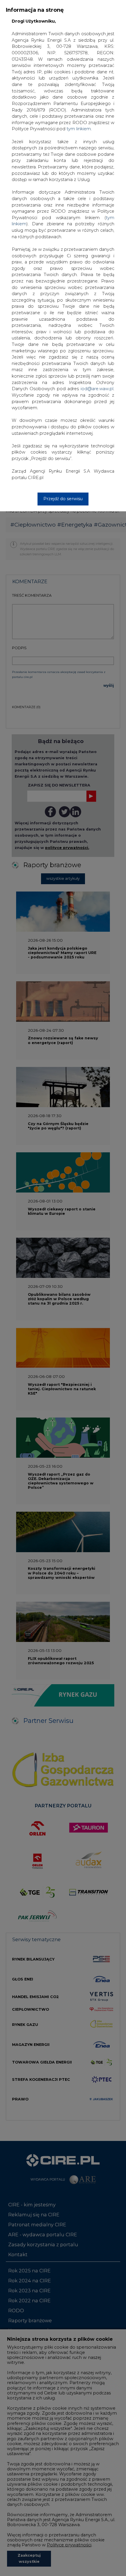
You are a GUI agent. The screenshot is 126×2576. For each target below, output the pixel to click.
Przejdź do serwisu (63, 499)
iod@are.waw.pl (97, 389)
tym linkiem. (79, 129)
